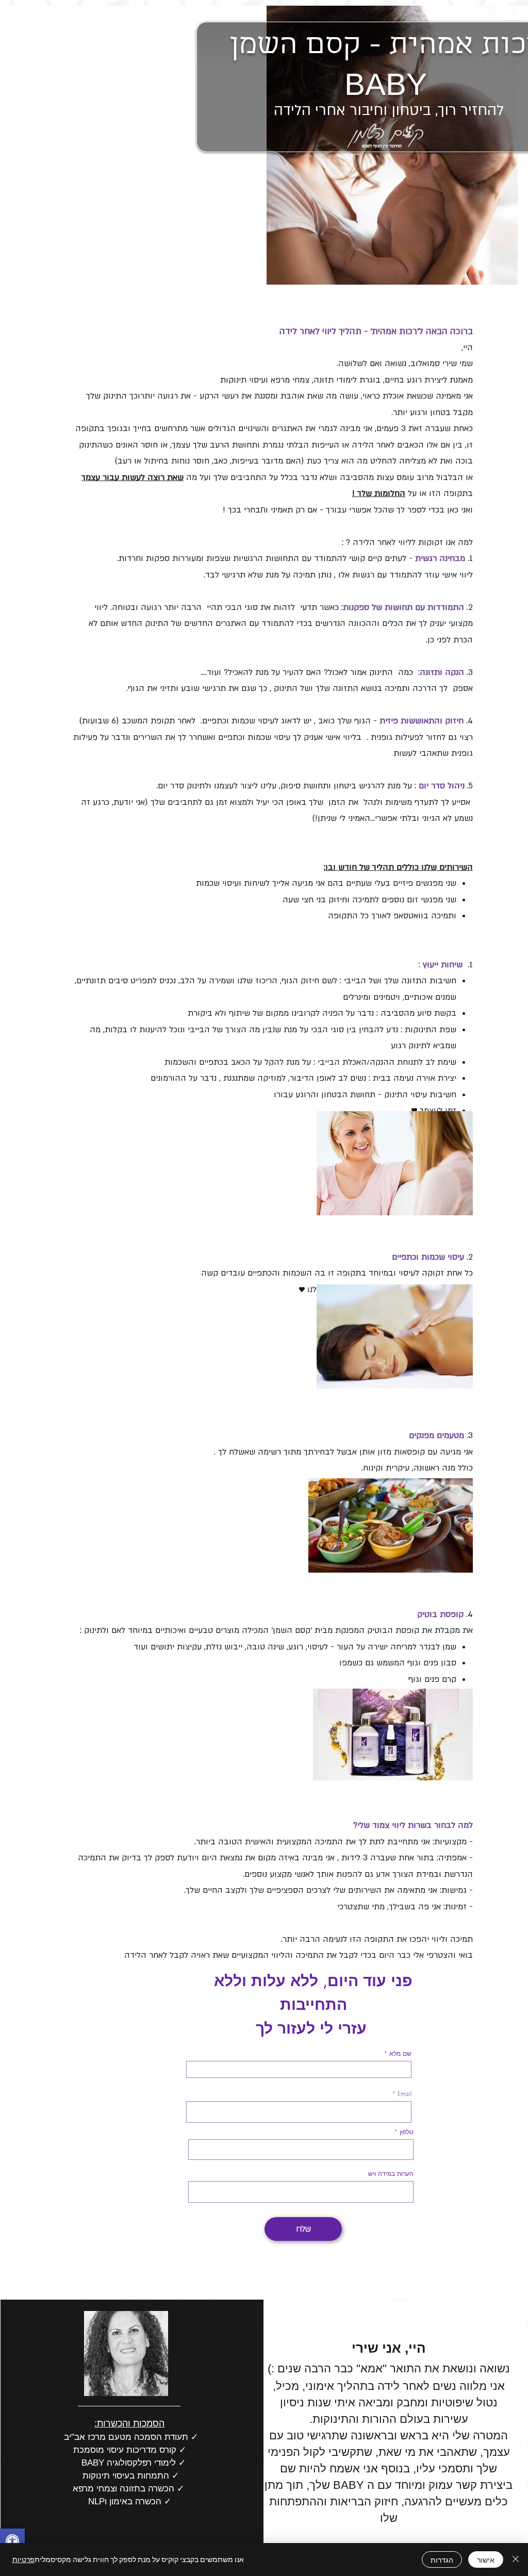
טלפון (407, 2132)
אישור (486, 2560)
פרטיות (23, 2559)
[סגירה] (516, 2560)
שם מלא (399, 2054)
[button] (12, 2542)
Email (405, 2094)
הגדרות (442, 2560)
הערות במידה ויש (391, 2174)
